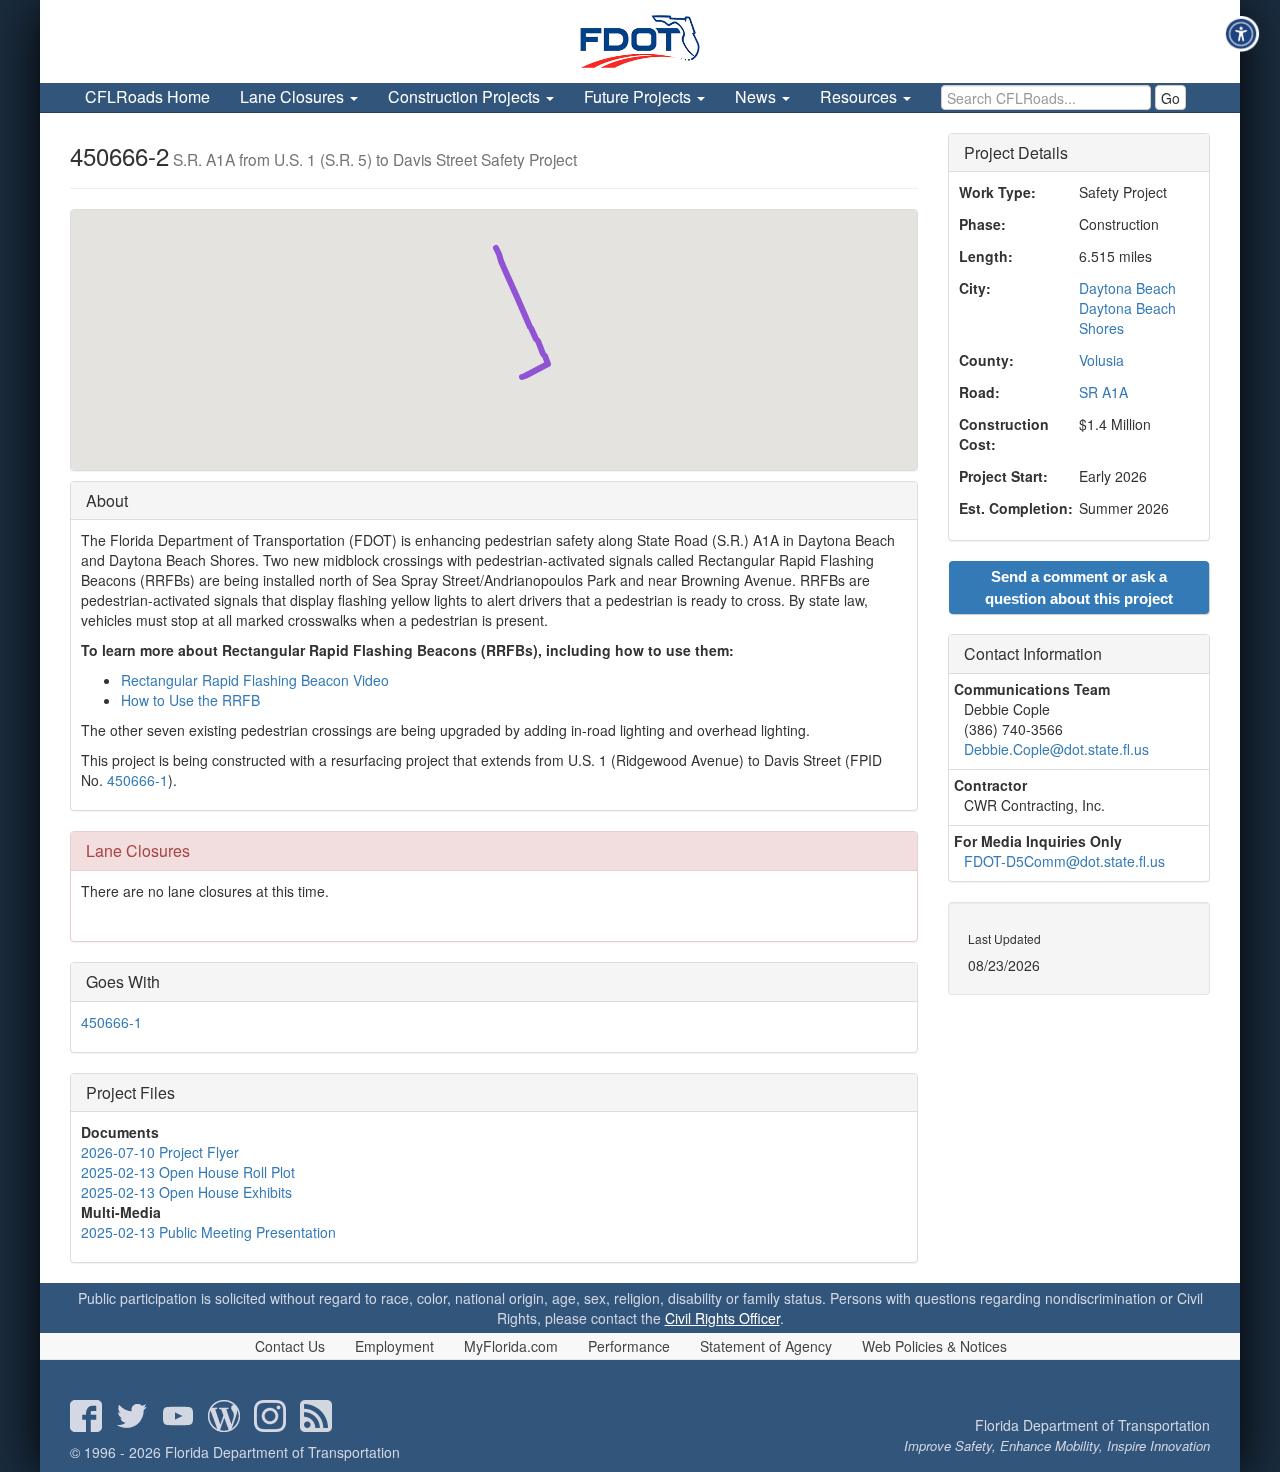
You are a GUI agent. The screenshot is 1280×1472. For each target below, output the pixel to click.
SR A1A (1103, 392)
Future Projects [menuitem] (639, 96)
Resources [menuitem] (860, 96)
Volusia (1101, 360)
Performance (629, 1346)
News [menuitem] (757, 96)
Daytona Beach (1127, 288)
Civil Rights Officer (722, 1318)
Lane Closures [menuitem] (294, 96)
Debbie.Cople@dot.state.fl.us (1056, 749)
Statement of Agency (766, 1346)
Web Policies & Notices (934, 1346)
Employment (394, 1346)
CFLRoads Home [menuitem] (147, 96)
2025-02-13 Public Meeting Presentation (208, 1232)
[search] (1046, 97)
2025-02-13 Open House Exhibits (186, 1192)
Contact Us (290, 1346)
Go (1170, 98)
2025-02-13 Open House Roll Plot (188, 1172)
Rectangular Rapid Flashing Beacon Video (255, 680)
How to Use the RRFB (190, 700)
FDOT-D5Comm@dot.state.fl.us (1064, 861)
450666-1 (137, 780)
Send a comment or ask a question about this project (1079, 587)
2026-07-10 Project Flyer (160, 1152)
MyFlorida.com (511, 1346)
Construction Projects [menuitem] (466, 96)
